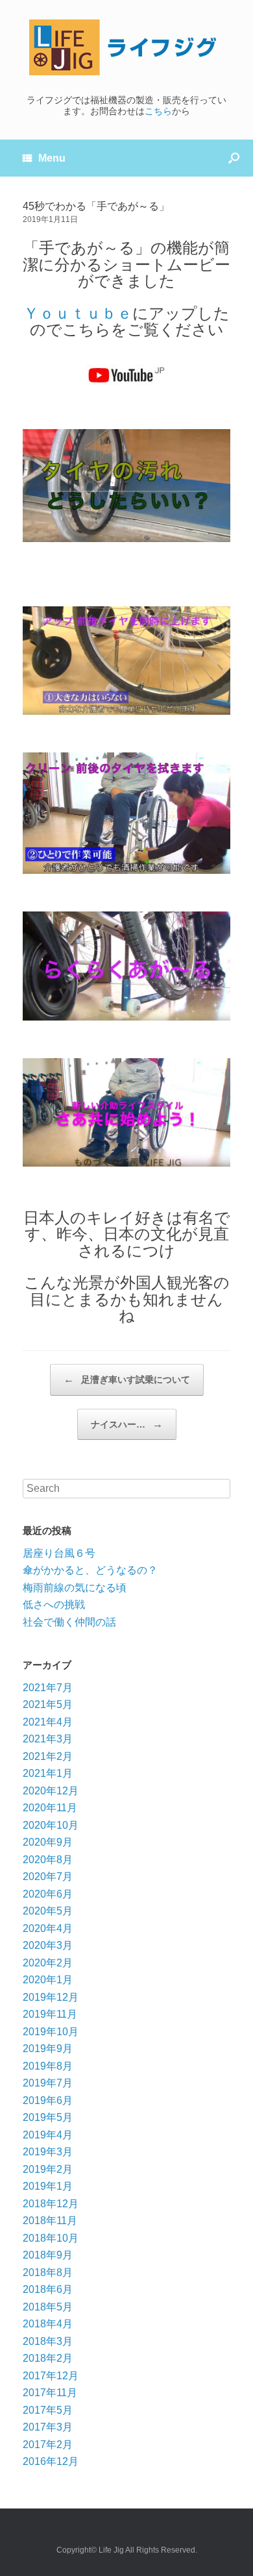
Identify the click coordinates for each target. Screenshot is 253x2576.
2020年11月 (50, 1808)
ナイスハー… (127, 1424)
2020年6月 (48, 1894)
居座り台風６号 (59, 1553)
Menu (52, 158)
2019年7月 (48, 2083)
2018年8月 (48, 2273)
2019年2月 (48, 2169)
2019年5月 (48, 2117)
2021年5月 (48, 1704)
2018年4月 (48, 2324)
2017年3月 (48, 2427)
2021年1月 (48, 1773)
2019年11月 (50, 2014)
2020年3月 (48, 1945)
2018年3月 (48, 2341)
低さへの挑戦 (54, 1604)
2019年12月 (51, 1997)
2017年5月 (48, 2410)
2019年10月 (51, 2032)
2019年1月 (48, 2186)
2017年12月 (51, 2376)
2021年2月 (48, 1756)
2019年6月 (48, 2100)
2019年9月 (48, 2049)
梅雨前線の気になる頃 (75, 1588)
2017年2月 (48, 2445)
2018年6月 (48, 2289)
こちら (158, 111)
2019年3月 (48, 2152)
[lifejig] (126, 47)
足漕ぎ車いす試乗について (127, 1379)
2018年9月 (48, 2255)
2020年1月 (48, 1980)
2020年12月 (51, 1791)
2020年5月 (48, 1911)
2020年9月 (48, 1842)
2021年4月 (48, 1722)
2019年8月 (48, 2066)
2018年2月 (48, 2358)
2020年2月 (48, 1963)
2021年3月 (48, 1739)
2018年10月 (51, 2238)
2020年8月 (48, 1860)
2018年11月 (50, 2221)
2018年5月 (48, 2307)
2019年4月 (48, 2135)
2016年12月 (51, 2461)
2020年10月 (51, 1825)
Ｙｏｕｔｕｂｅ (78, 313)
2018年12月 (51, 2204)
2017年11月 (50, 2393)
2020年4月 (48, 1928)
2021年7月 (48, 1688)
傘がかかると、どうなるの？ (90, 1570)
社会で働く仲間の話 (69, 1622)
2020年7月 (48, 1876)
